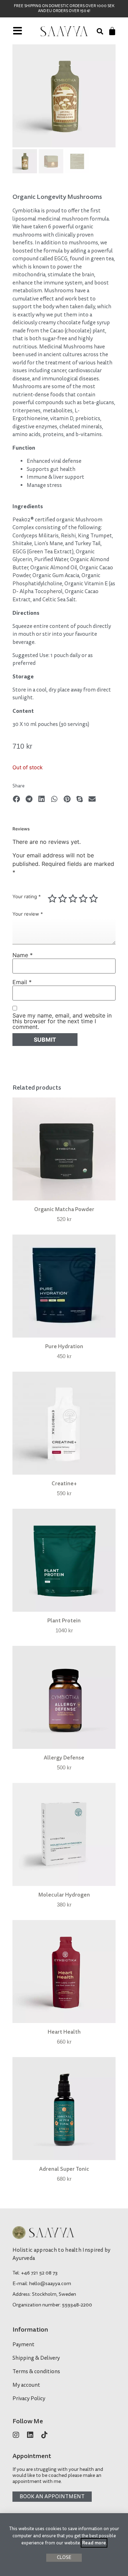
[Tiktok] (44, 2435)
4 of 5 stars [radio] (83, 899)
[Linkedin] (30, 2435)
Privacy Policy (29, 2399)
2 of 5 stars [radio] (63, 899)
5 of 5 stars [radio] (94, 899)
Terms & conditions (36, 2372)
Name (23, 955)
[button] (100, 31)
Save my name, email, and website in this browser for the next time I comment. (62, 1021)
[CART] (112, 31)
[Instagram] (16, 2435)
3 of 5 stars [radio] (73, 899)
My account (26, 2385)
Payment (23, 2345)
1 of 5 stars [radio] (52, 899)
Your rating (27, 897)
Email (22, 982)
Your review (28, 914)
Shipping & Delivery (36, 2358)
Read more (94, 2543)
